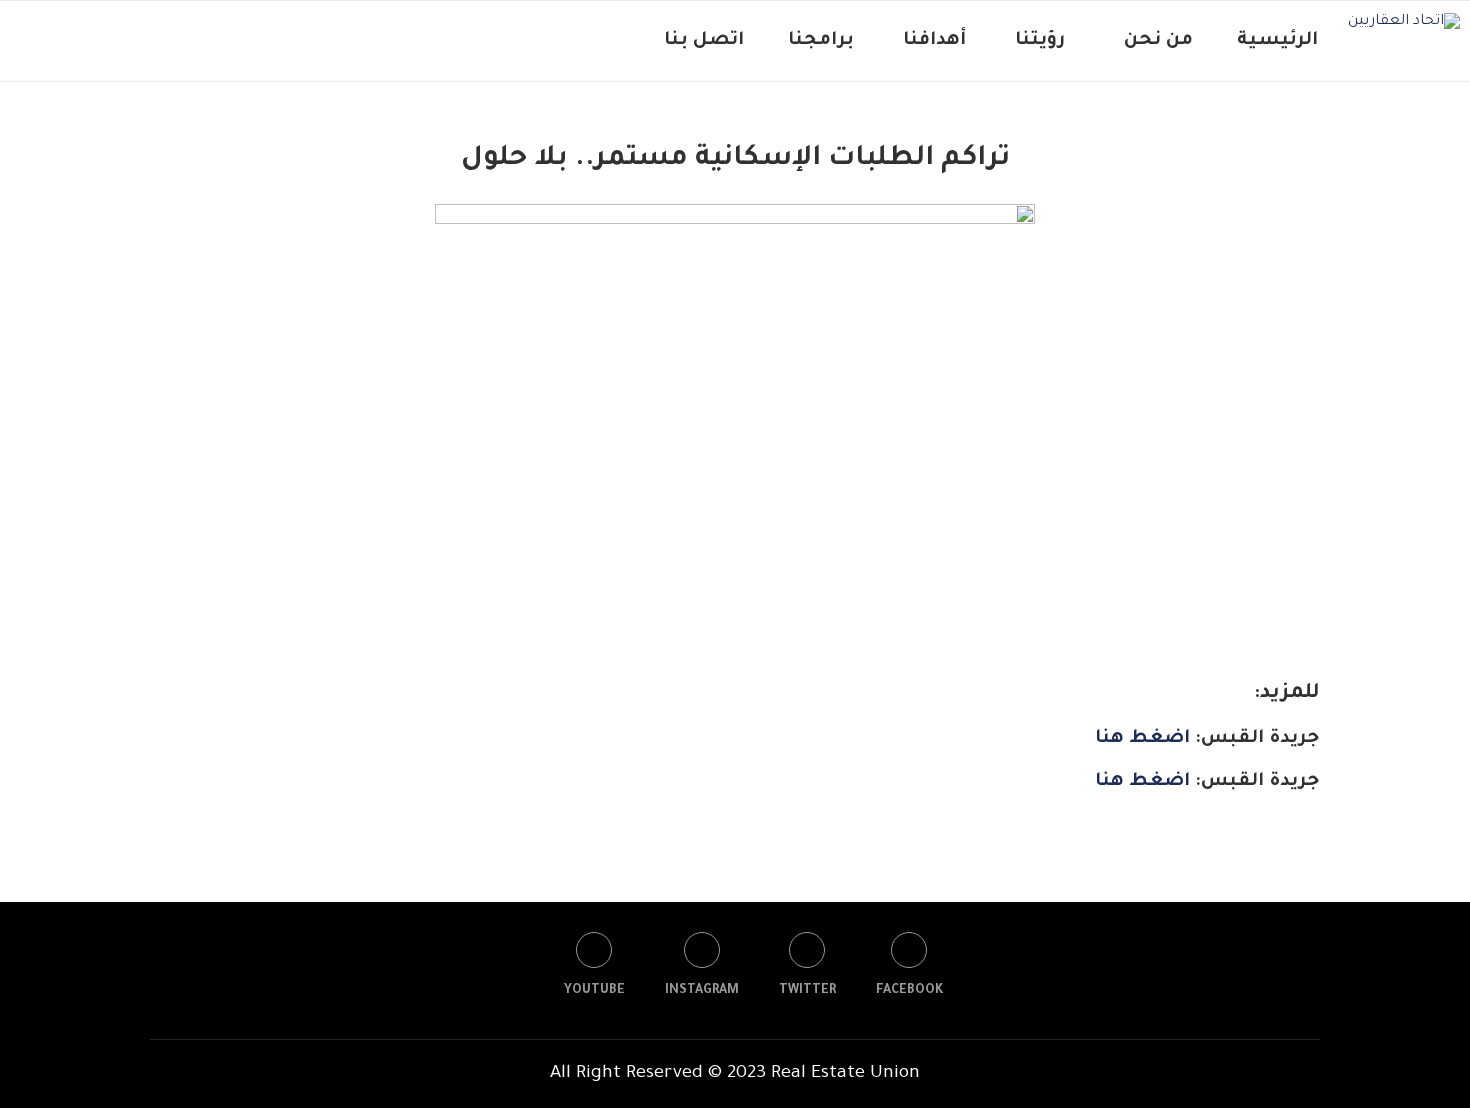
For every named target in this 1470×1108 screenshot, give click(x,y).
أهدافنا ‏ (932, 41)
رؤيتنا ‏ (1037, 41)
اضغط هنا (1142, 739)
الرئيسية (1277, 41)
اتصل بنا (704, 41)
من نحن (1158, 41)
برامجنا (821, 41)
